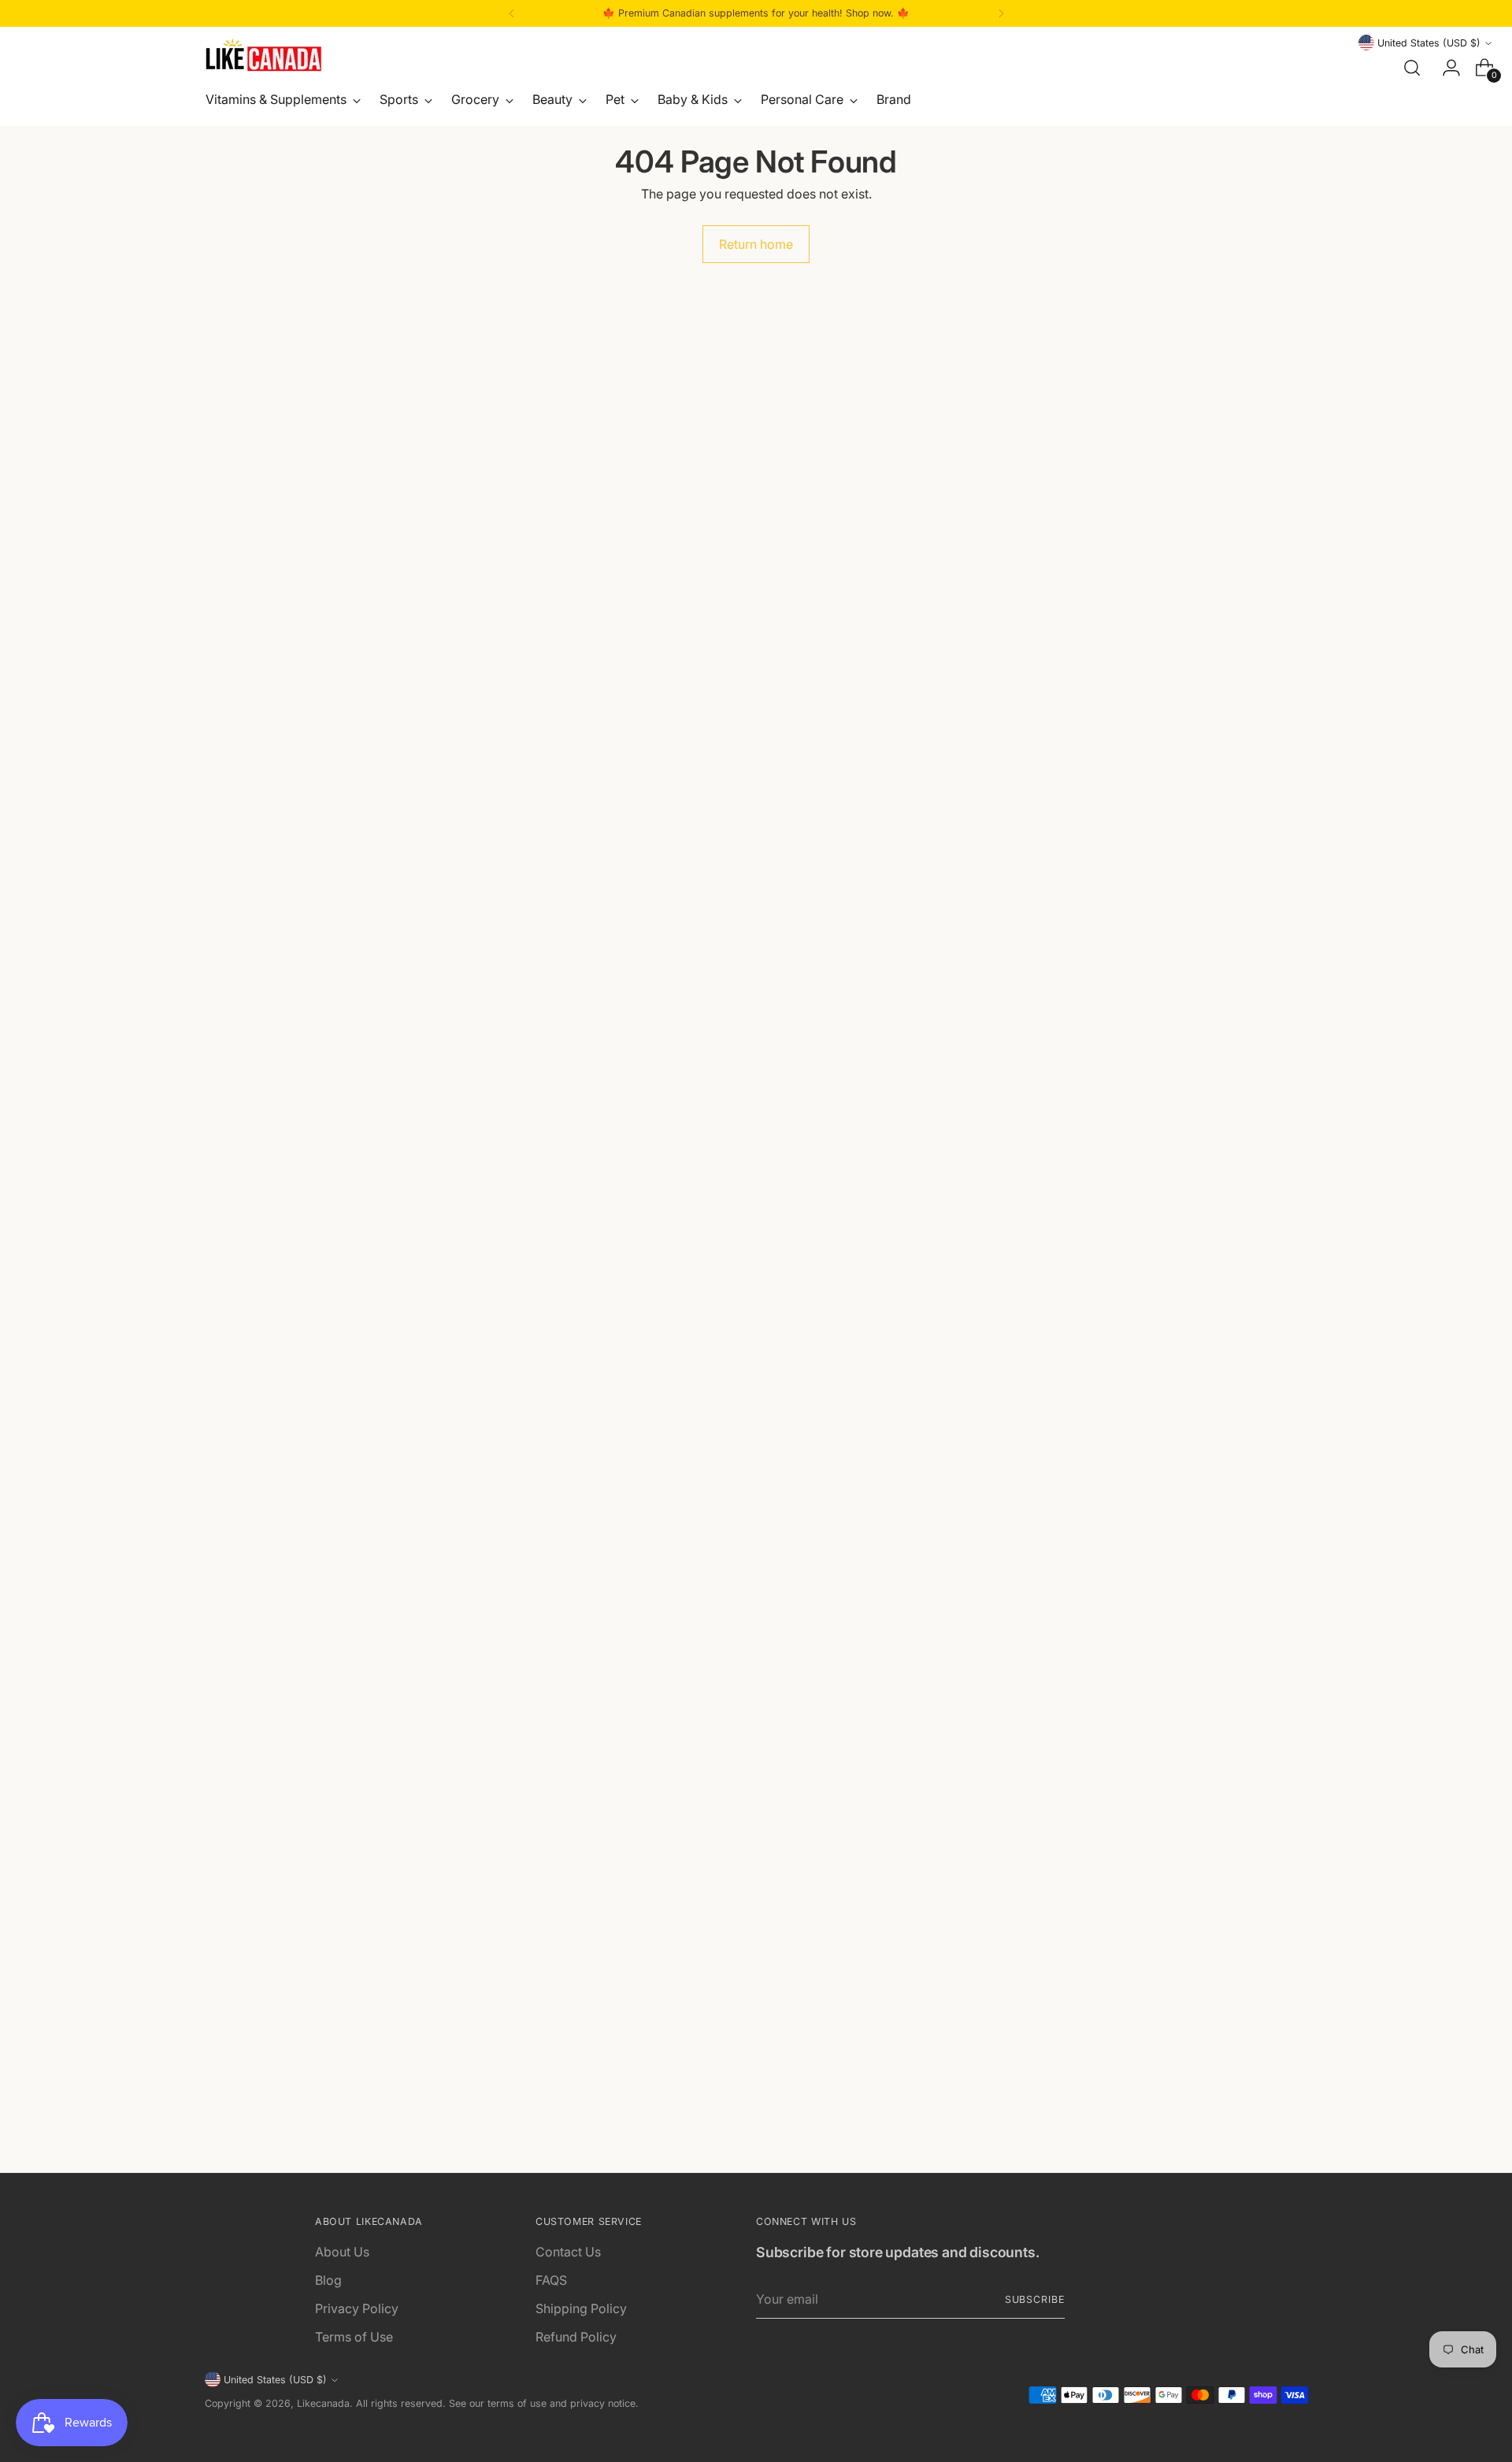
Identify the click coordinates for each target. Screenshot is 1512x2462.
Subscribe (1035, 2299)
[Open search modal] (1412, 68)
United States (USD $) (1429, 43)
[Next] (1001, 13)
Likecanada (323, 2403)
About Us (342, 2252)
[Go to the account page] (1445, 68)
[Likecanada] (264, 55)
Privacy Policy (357, 2308)
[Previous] (512, 13)
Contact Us (568, 2252)
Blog (328, 2280)
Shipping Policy (581, 2308)
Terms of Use (354, 2337)
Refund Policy (576, 2337)
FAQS (551, 2280)
